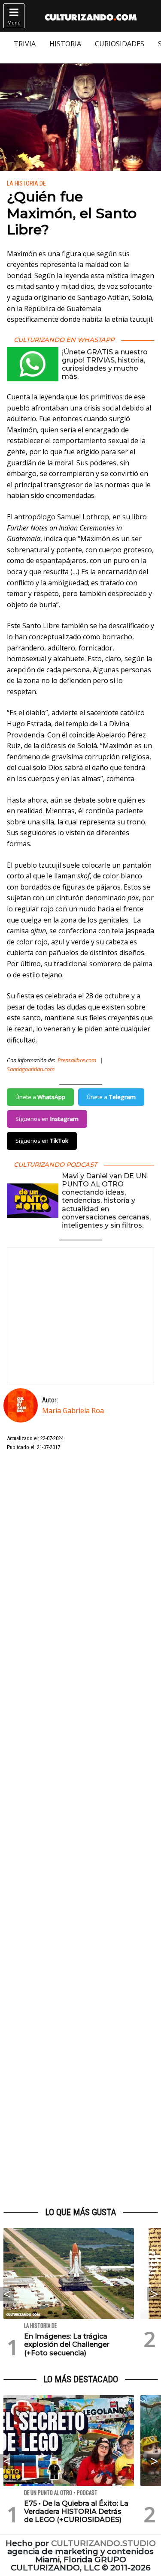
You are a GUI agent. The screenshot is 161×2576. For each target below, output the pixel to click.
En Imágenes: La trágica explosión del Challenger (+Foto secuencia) (67, 2344)
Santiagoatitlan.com (31, 1069)
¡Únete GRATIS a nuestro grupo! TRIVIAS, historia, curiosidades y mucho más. (105, 364)
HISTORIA (65, 44)
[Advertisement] (80, 1830)
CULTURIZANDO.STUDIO (103, 2543)
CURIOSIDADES (120, 44)
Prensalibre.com (77, 1060)
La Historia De (26, 184)
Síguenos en (47, 1119)
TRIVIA (25, 44)
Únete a (40, 1097)
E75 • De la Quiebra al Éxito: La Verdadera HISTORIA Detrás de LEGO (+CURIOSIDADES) (76, 2512)
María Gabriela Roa (73, 1411)
